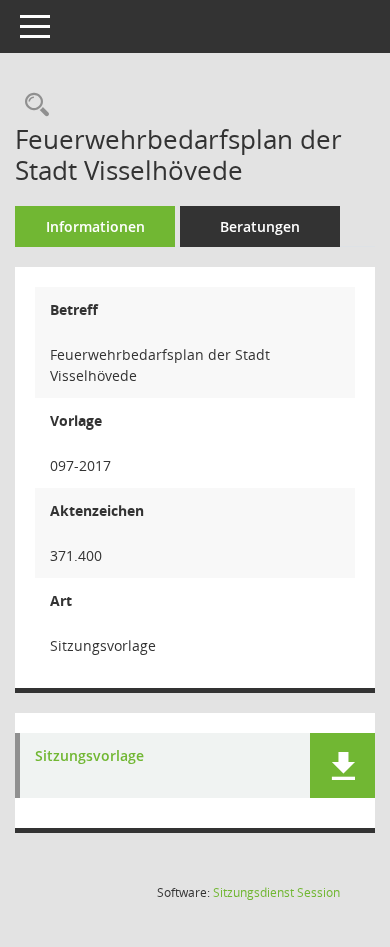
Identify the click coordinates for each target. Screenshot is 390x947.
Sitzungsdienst (276, 892)
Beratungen (260, 226)
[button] (342, 765)
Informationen (95, 226)
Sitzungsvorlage (89, 756)
